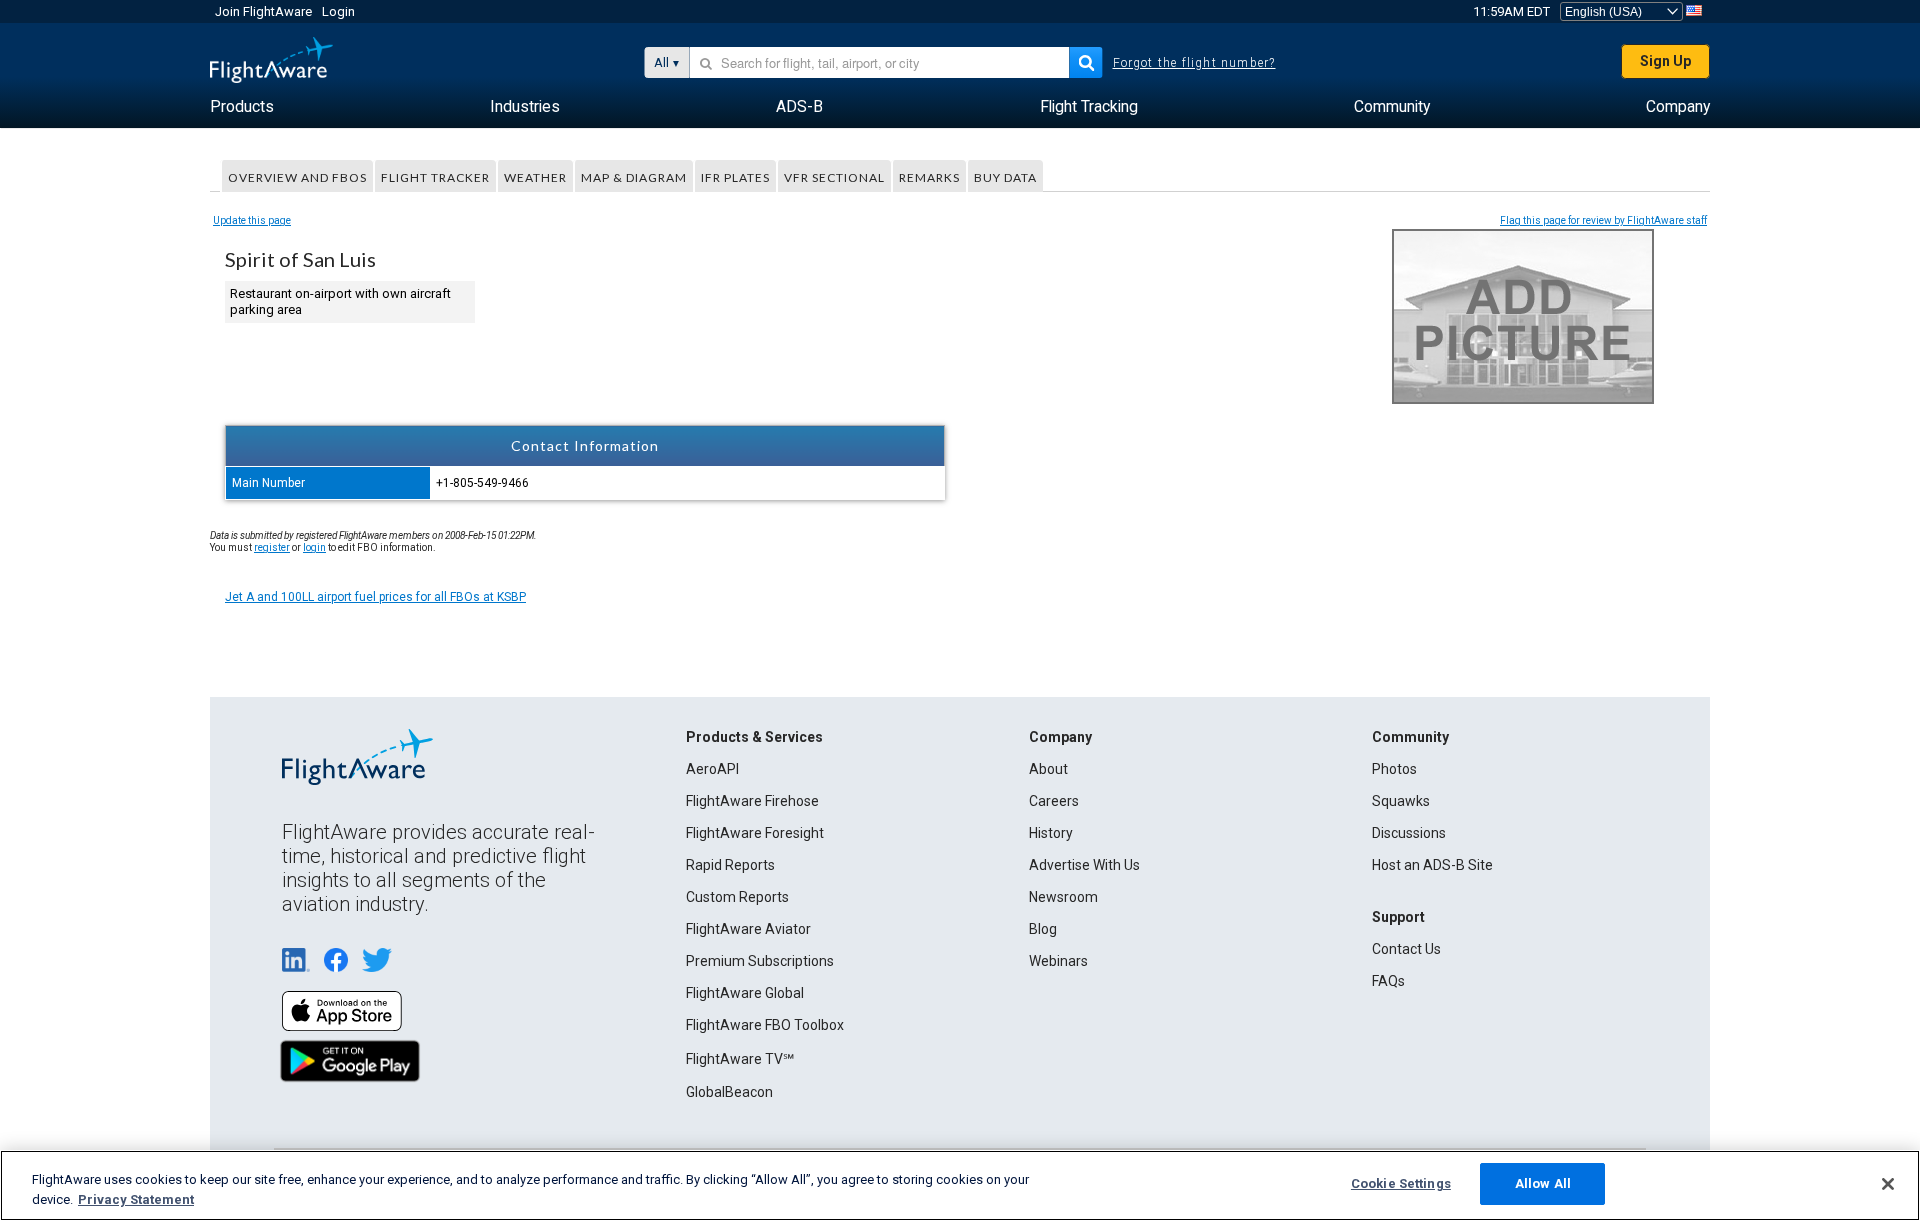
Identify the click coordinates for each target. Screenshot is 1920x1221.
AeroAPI (712, 769)
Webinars (1058, 961)
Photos (1394, 769)
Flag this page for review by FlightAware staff (1603, 220)
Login (338, 11)
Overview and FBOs (297, 177)
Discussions (1409, 833)
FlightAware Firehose (752, 801)
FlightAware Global (745, 993)
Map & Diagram (634, 177)
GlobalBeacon (729, 1092)
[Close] (1888, 1184)
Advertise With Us (1084, 865)
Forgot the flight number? (1194, 63)
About (1048, 769)
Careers (1054, 801)
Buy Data (1005, 177)
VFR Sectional (834, 177)
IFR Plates (735, 177)
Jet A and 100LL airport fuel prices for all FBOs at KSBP (375, 597)
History (1051, 833)
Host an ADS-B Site (1432, 865)
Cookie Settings (1401, 1183)
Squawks (1401, 801)
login (314, 547)
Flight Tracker (435, 177)
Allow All (1543, 1183)
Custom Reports (737, 897)
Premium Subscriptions (760, 961)
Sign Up (1665, 61)
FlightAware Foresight (755, 833)
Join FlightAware (263, 11)
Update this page (252, 220)
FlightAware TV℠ (740, 1059)
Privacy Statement (136, 1199)
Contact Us (1406, 949)
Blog (1043, 929)
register (272, 547)
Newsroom (1063, 897)
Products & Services (754, 737)
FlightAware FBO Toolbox (765, 1025)
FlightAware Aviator (748, 929)
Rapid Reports (730, 865)
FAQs (1388, 981)
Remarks (929, 177)
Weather (535, 177)
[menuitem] (242, 107)
